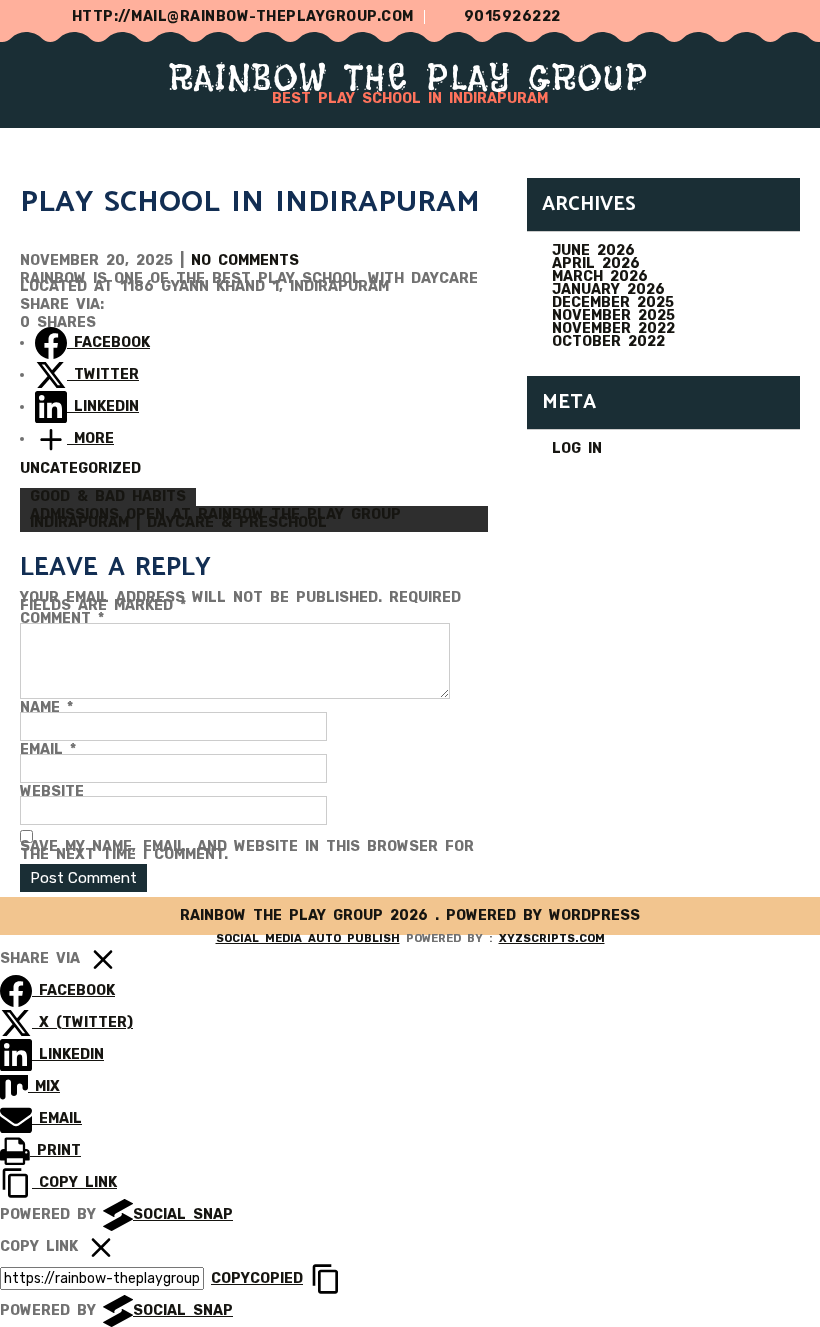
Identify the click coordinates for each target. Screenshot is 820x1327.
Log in (577, 448)
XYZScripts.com (552, 938)
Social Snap (183, 1214)
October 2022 (608, 341)
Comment (62, 619)
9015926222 (512, 16)
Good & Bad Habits (108, 496)
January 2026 (608, 289)
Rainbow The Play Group (410, 77)
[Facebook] (749, 17)
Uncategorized (80, 468)
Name (46, 708)
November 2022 (613, 328)
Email (48, 750)
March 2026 (600, 276)
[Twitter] (708, 17)
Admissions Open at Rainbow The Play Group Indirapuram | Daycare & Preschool (215, 518)
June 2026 (593, 250)
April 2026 (596, 263)
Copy (257, 1278)
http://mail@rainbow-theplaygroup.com (243, 16)
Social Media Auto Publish (308, 938)
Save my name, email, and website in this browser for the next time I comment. (247, 851)
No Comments (245, 260)
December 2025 (613, 302)
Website (52, 792)
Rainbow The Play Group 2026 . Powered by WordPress (410, 915)
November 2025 (613, 315)
